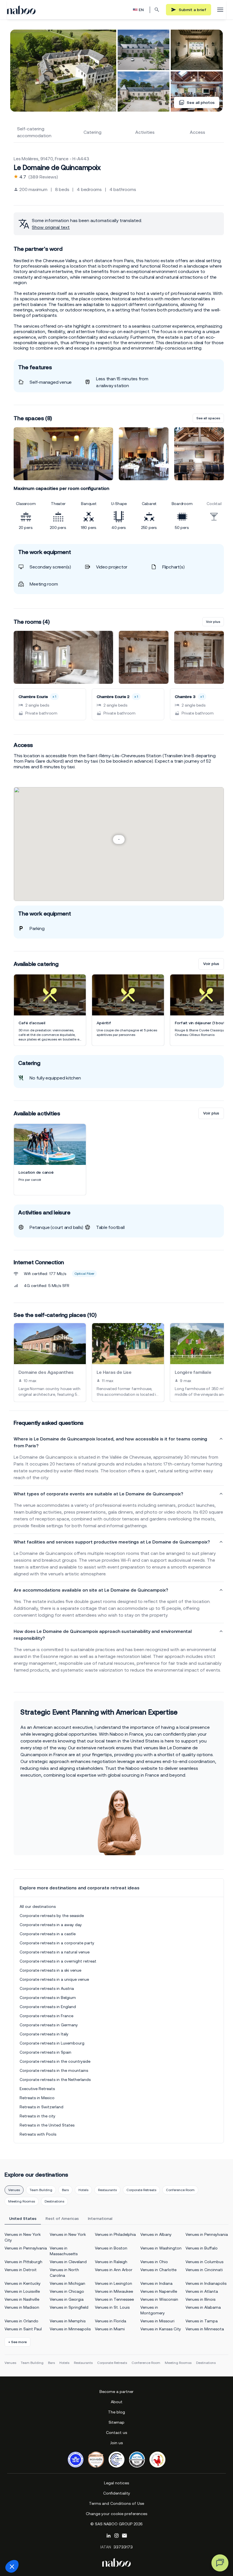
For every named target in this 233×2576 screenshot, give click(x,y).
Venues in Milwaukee (114, 2291)
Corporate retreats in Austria (47, 1988)
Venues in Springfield (69, 2307)
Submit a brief (193, 10)
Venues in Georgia (67, 2299)
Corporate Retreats (141, 2190)
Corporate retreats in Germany (49, 2025)
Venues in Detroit (21, 2270)
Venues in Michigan (67, 2283)
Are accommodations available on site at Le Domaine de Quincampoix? (91, 1590)
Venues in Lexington (114, 2283)
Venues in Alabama (203, 2307)
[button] (12, 2566)
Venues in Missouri (157, 2321)
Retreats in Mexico (37, 2098)
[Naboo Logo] (21, 10)
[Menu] (220, 10)
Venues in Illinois (200, 2299)
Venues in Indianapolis (206, 2283)
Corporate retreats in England (48, 2007)
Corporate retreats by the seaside (52, 1916)
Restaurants (107, 2190)
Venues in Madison (22, 2307)
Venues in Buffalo (202, 2248)
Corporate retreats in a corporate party (57, 1943)
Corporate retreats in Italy (44, 2034)
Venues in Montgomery (153, 2310)
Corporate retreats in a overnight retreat (58, 1961)
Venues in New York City (23, 2237)
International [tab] (100, 2218)
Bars (65, 2190)
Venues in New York (68, 2234)
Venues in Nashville (22, 2299)
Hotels (83, 2190)
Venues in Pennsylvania (207, 2234)
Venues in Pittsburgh (23, 2262)
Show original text (51, 227)
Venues (14, 2190)
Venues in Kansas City (161, 2329)
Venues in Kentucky (23, 2283)
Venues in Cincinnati (204, 2270)
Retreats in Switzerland (41, 2107)
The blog (116, 2412)
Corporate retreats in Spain (45, 2052)
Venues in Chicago (67, 2291)
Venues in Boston (111, 2248)
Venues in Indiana (156, 2283)
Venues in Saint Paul (23, 2329)
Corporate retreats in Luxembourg (52, 2043)
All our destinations (38, 1906)
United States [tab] (23, 2218)
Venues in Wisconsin (159, 2299)
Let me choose (36, 2547)
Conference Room (180, 2190)
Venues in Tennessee (114, 2299)
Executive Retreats (37, 2089)
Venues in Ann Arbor (114, 2270)
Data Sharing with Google (36, 2519)
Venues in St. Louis (112, 2307)
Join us (116, 2443)
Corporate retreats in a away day (51, 1925)
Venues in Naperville (159, 2291)
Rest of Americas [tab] (62, 2218)
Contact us (116, 2433)
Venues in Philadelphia (115, 2234)
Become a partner (116, 2392)
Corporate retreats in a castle (48, 1934)
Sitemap (116, 2422)
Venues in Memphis (68, 2321)
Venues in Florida (111, 2321)
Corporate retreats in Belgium (48, 1998)
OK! (95, 2547)
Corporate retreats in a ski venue (50, 1970)
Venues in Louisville (22, 2291)
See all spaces (208, 418)
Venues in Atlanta (202, 2291)
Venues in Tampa (202, 2321)
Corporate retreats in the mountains (54, 2070)
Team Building (41, 2190)
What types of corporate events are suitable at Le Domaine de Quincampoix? (98, 1494)
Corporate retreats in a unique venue (54, 1979)
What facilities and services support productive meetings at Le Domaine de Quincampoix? (112, 1542)
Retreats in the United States (47, 2125)
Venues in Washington (161, 2248)
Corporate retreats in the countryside (55, 2061)
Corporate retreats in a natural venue (55, 1952)
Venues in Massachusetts (64, 2251)
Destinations (54, 2201)
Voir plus (213, 622)
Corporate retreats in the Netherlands (55, 2080)
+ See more (17, 2342)
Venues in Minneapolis (70, 2329)
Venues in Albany (156, 2234)
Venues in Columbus (204, 2262)
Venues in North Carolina (64, 2273)
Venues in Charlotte (158, 2270)
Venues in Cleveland (68, 2262)
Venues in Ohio (154, 2262)
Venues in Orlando (21, 2321)
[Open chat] (220, 2563)
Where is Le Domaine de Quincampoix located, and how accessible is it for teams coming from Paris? (110, 1442)
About (117, 2402)
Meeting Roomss (22, 2201)
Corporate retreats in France (46, 2016)
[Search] (157, 10)
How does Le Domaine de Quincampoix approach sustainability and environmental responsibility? (103, 1635)
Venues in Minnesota (205, 2329)
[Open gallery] (63, 71)
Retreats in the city (38, 2116)
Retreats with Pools (38, 2134)
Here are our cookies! (33, 2524)
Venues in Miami (110, 2329)
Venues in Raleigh (111, 2262)
